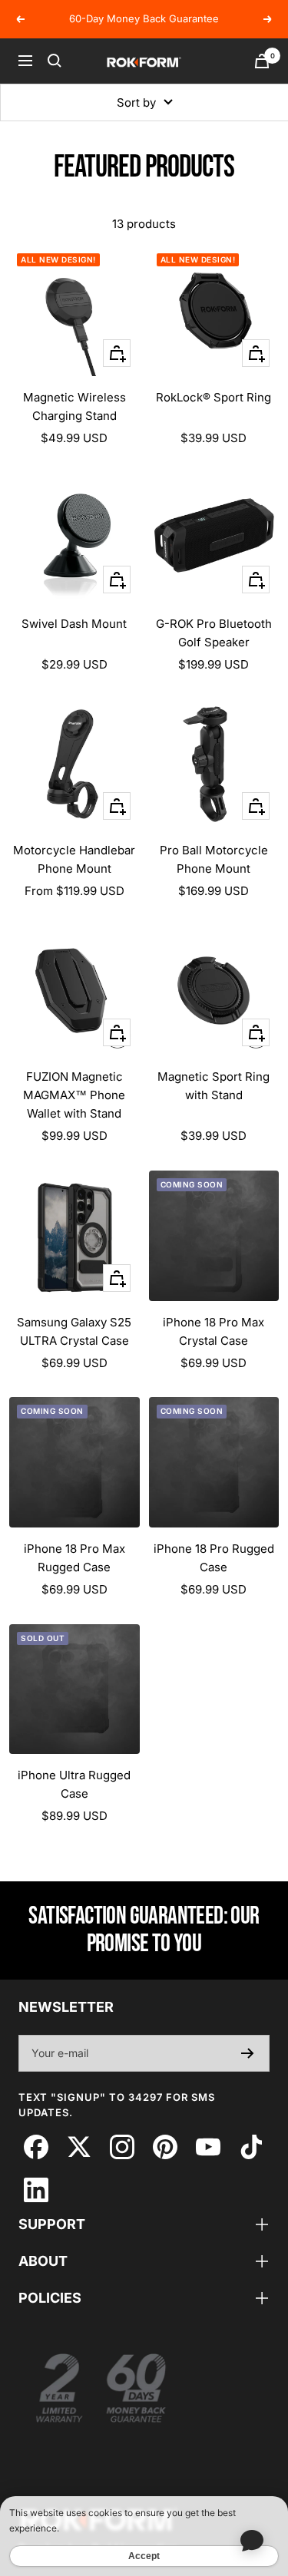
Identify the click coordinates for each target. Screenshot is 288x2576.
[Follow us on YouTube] (208, 2147)
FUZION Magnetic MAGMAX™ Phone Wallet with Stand (74, 1095)
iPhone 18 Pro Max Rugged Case (74, 1558)
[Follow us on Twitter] (79, 2147)
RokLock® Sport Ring (214, 397)
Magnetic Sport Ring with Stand (214, 1086)
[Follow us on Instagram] (122, 2147)
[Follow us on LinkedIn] (36, 2190)
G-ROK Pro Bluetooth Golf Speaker (214, 633)
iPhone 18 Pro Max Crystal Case (214, 1331)
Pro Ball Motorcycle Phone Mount (214, 859)
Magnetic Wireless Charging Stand (74, 406)
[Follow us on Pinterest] (165, 2147)
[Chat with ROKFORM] (252, 2540)
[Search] (55, 61)
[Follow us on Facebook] (36, 2147)
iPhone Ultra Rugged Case (74, 1784)
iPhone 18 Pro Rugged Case (214, 1558)
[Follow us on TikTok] (251, 2147)
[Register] (248, 2053)
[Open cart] (262, 61)
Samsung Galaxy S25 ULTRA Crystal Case (74, 1331)
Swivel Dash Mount (74, 624)
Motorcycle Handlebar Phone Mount (74, 859)
